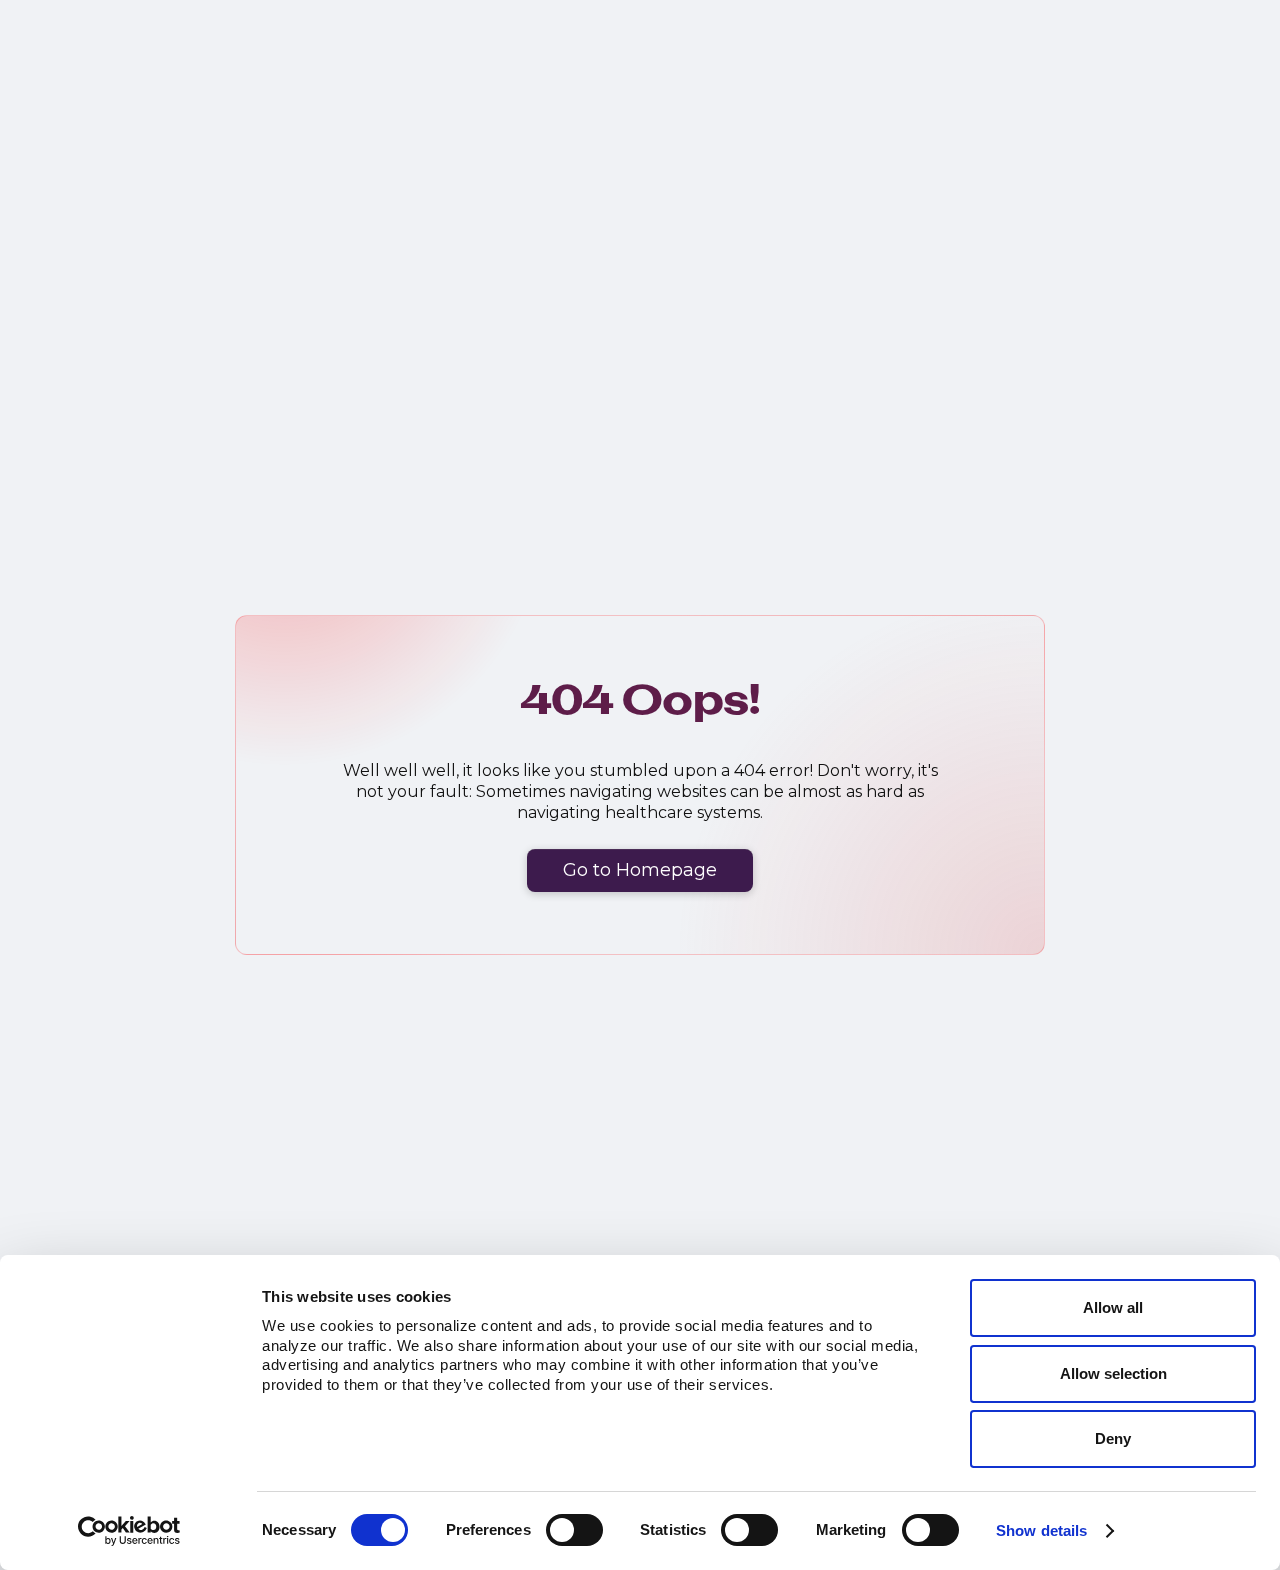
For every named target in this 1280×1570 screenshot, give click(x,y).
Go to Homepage (640, 870)
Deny (1113, 1438)
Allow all (1113, 1307)
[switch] (574, 1530)
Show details (1041, 1530)
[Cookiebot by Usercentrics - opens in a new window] (129, 1531)
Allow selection (1113, 1373)
